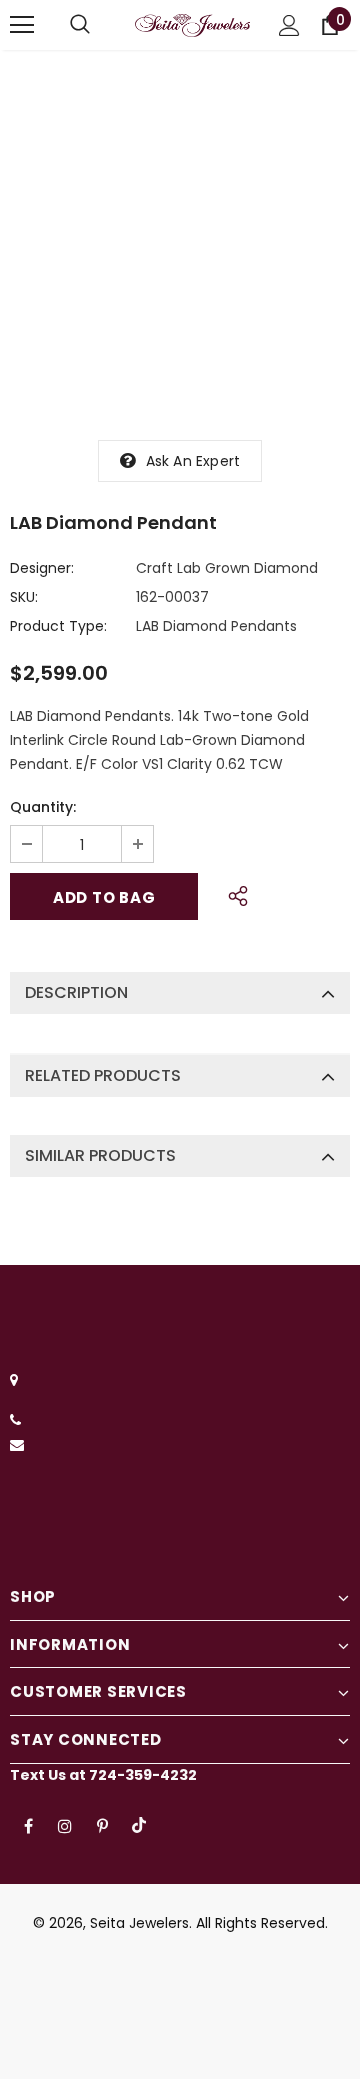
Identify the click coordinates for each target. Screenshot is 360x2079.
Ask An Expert (193, 461)
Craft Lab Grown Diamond (227, 568)
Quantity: (43, 807)
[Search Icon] (80, 25)
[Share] (232, 893)
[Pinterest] (102, 1825)
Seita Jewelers (139, 1923)
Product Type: (58, 626)
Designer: (42, 568)
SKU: (24, 597)
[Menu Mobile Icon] (22, 25)
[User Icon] (289, 25)
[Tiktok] (139, 1825)
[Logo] (192, 25)
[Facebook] (28, 1825)
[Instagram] (65, 1825)
